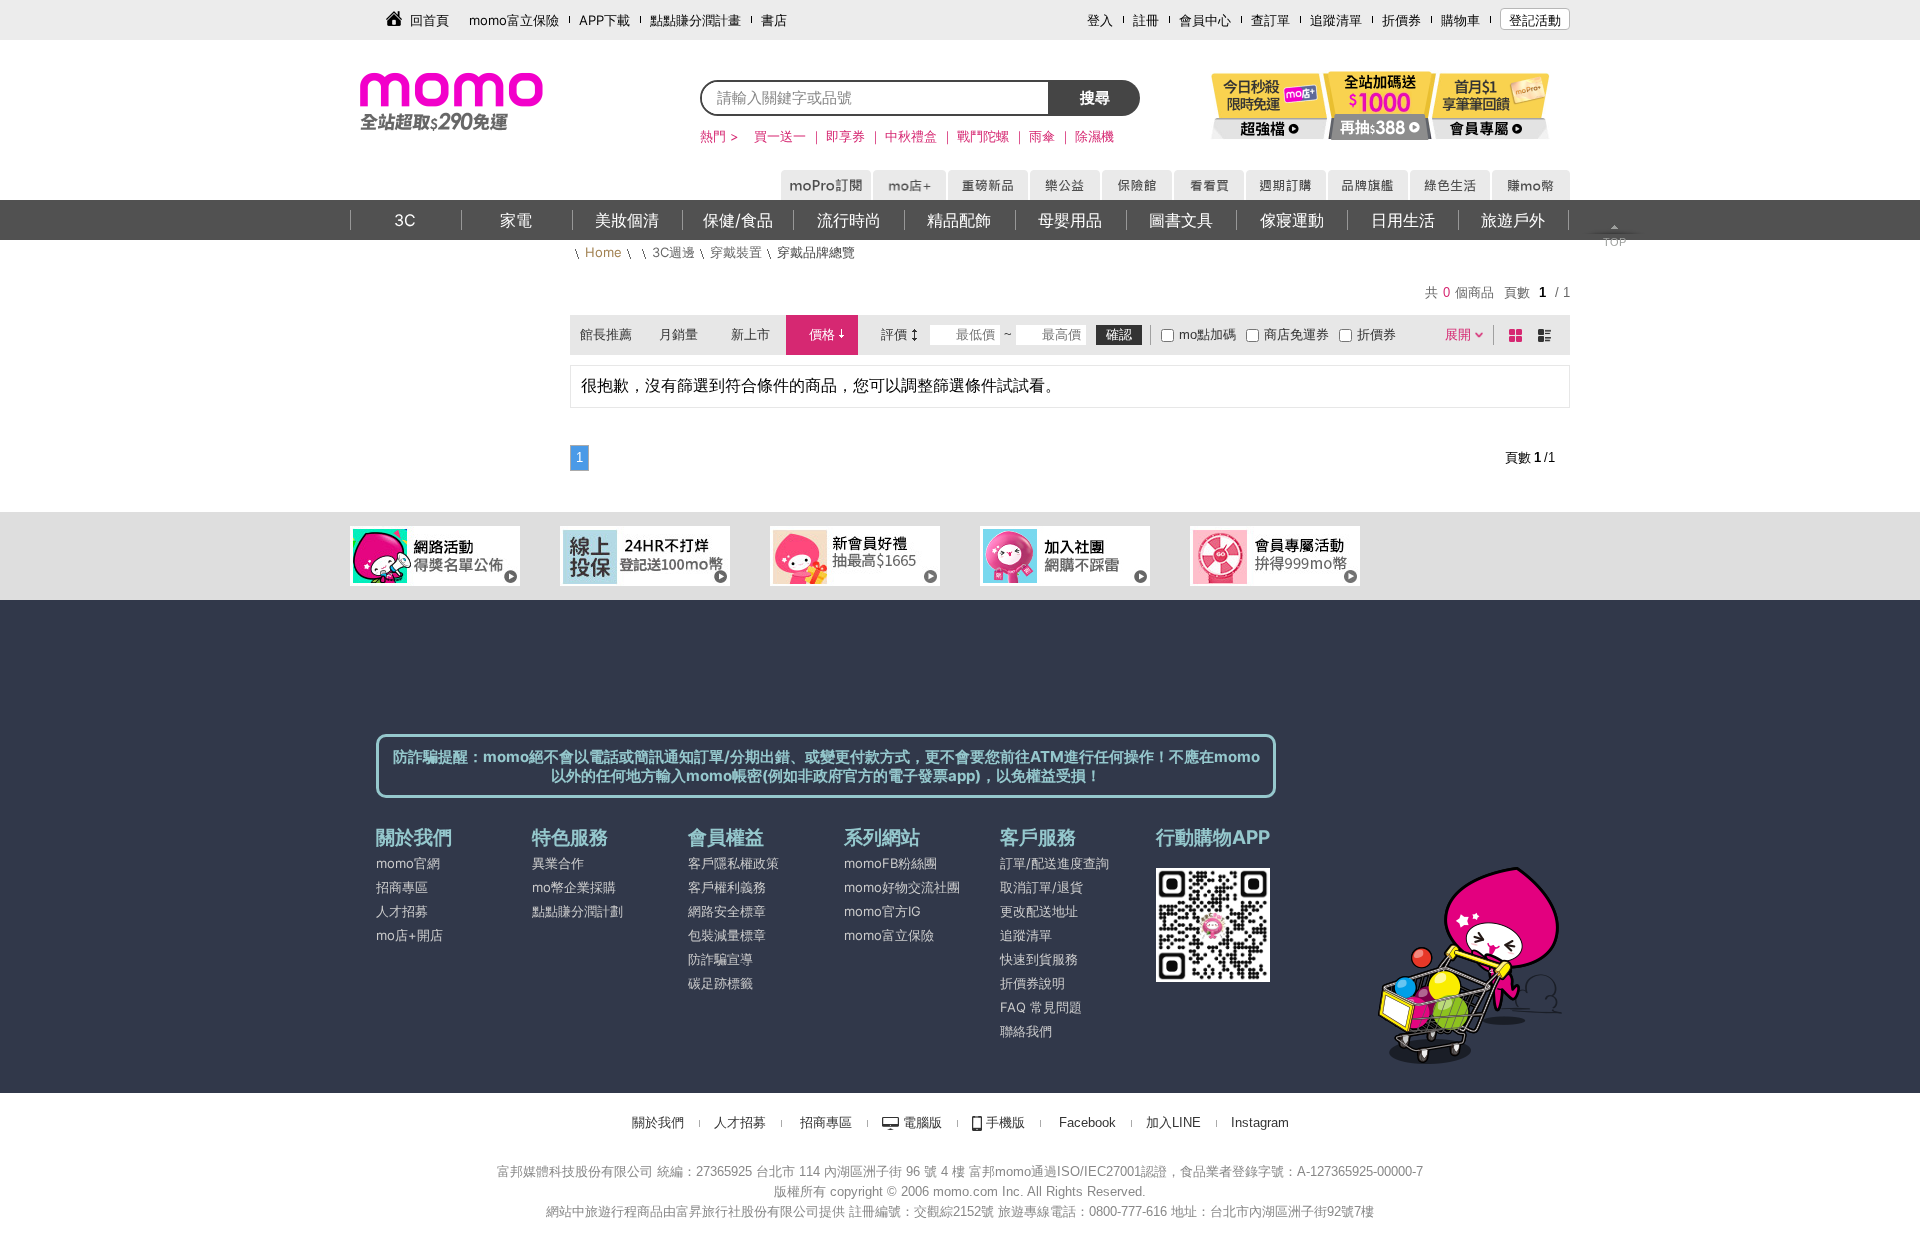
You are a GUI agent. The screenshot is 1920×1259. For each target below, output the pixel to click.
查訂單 (1270, 20)
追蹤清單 (1336, 20)
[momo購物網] (825, 182)
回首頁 (429, 20)
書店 (774, 20)
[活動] (1270, 105)
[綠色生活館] (1449, 182)
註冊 (1146, 20)
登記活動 (1535, 20)
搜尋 (1095, 97)
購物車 (1460, 20)
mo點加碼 (1207, 334)
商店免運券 (1296, 334)
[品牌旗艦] (1367, 182)
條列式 (1548, 335)
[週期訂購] (1285, 182)
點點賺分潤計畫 (695, 20)
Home (603, 252)
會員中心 (1205, 20)
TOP (1614, 242)
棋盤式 (1519, 335)
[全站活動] (1380, 105)
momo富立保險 (514, 20)
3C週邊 (673, 252)
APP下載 (604, 20)
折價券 (1401, 20)
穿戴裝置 (736, 252)
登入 (1100, 20)
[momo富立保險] (846, 959)
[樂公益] (1064, 182)
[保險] (1136, 182)
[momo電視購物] (1208, 182)
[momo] (495, 100)
